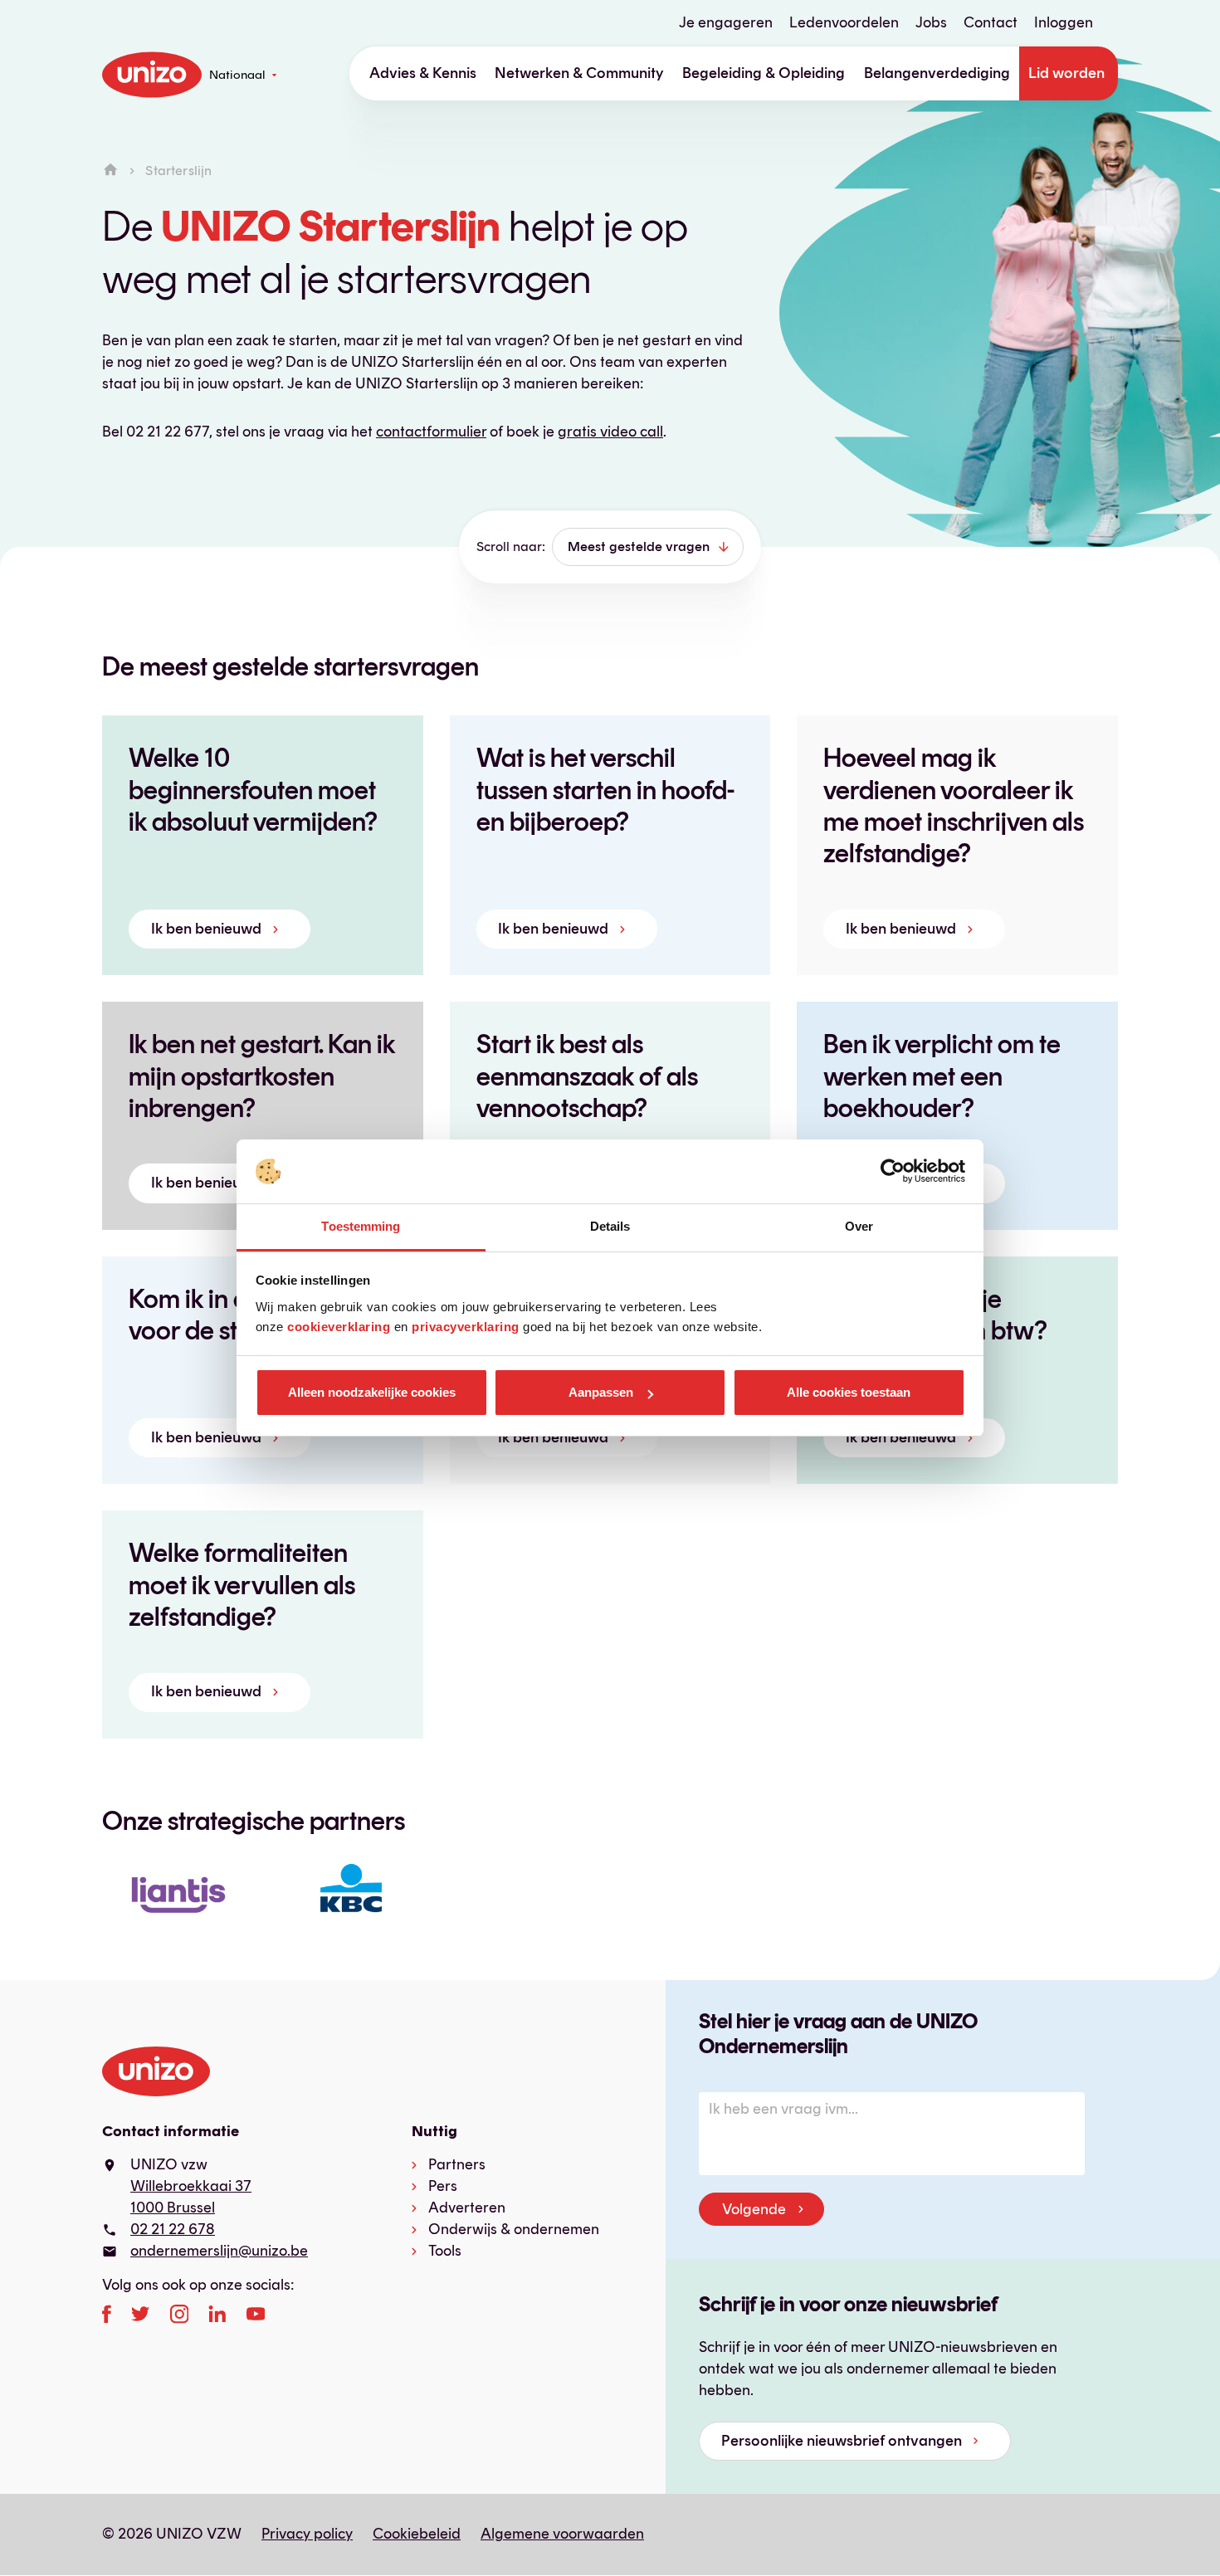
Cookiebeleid (417, 2534)
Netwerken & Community (579, 73)
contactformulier (431, 432)
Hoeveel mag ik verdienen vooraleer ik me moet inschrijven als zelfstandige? (954, 805)
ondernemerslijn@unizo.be (219, 2251)
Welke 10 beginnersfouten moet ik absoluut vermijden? (253, 790)
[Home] (110, 171)
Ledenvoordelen (844, 22)
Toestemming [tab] (361, 1226)
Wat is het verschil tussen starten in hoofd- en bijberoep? (605, 790)
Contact (991, 22)
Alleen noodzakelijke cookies (372, 1392)
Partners (457, 2164)
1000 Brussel (173, 2208)
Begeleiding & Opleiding (764, 73)
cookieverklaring (339, 1327)
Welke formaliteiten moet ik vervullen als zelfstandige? (242, 1585)
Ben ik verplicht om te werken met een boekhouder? (942, 1076)
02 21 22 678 (173, 2229)
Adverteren (467, 2208)
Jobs (931, 22)
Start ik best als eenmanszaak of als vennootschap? (587, 1076)
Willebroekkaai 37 (191, 2186)
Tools (445, 2251)
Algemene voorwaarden (562, 2534)
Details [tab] (610, 1226)
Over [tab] (859, 1226)
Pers (443, 2186)
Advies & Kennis (423, 73)
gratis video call (610, 432)
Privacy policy (307, 2534)
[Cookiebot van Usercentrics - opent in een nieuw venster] (893, 1172)
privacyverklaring (466, 1327)
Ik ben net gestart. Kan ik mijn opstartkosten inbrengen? (262, 1076)
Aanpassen (601, 1392)
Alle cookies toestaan (849, 1392)
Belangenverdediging (937, 73)
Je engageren (726, 22)
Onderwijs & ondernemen (514, 2229)
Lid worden (1066, 73)
